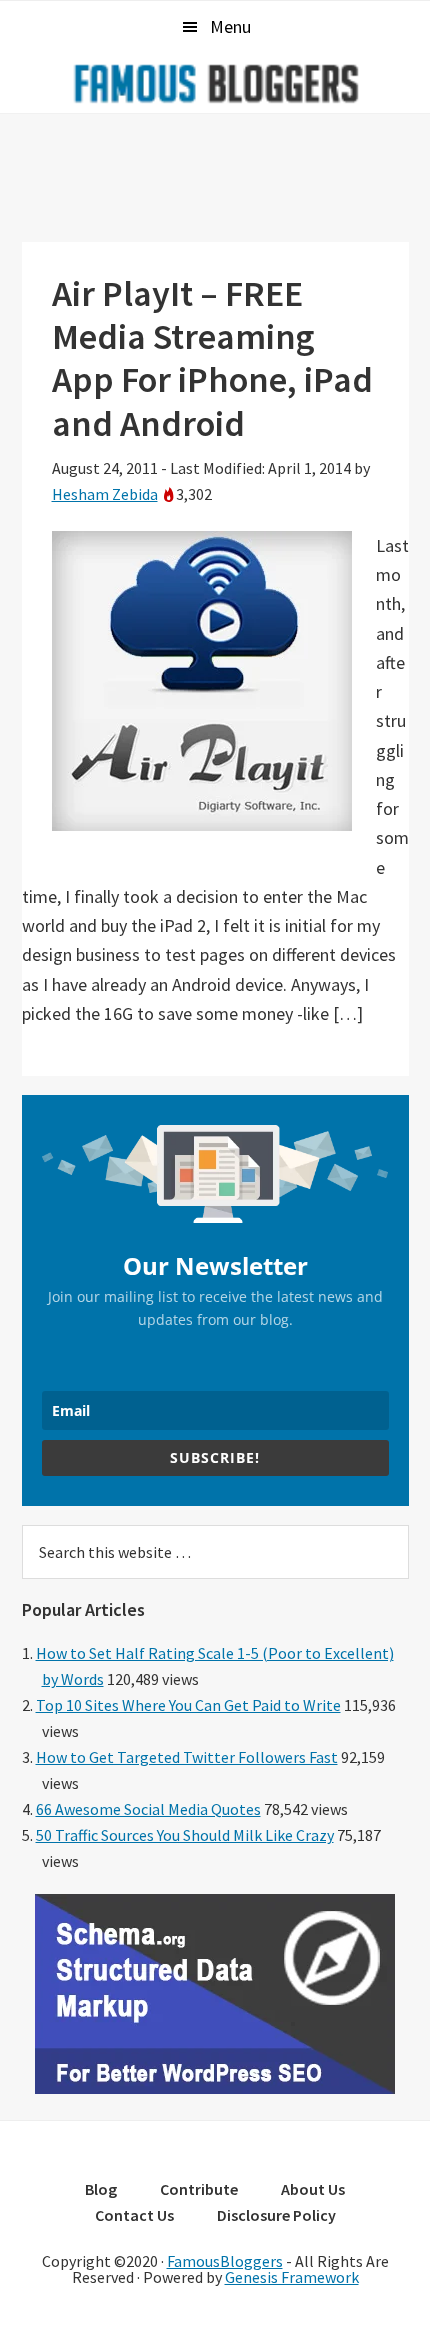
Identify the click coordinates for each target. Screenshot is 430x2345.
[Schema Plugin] (215, 2088)
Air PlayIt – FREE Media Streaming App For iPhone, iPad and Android (212, 358)
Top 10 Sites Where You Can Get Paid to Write (188, 1705)
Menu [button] (230, 26)
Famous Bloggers (215, 83)
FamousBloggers (225, 2261)
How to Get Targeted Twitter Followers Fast (187, 1757)
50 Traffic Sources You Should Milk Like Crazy (185, 1835)
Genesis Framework (292, 2277)
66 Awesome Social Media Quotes (148, 1809)
